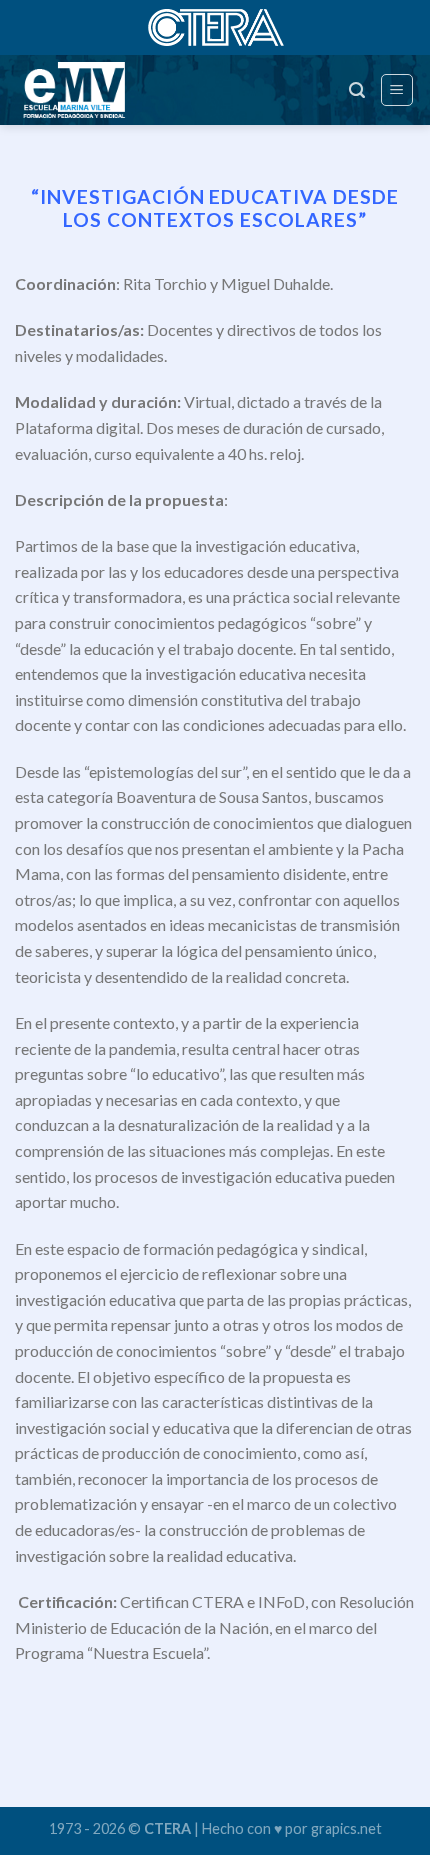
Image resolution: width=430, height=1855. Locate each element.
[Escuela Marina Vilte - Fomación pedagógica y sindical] (104, 90)
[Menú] (397, 90)
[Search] (357, 90)
